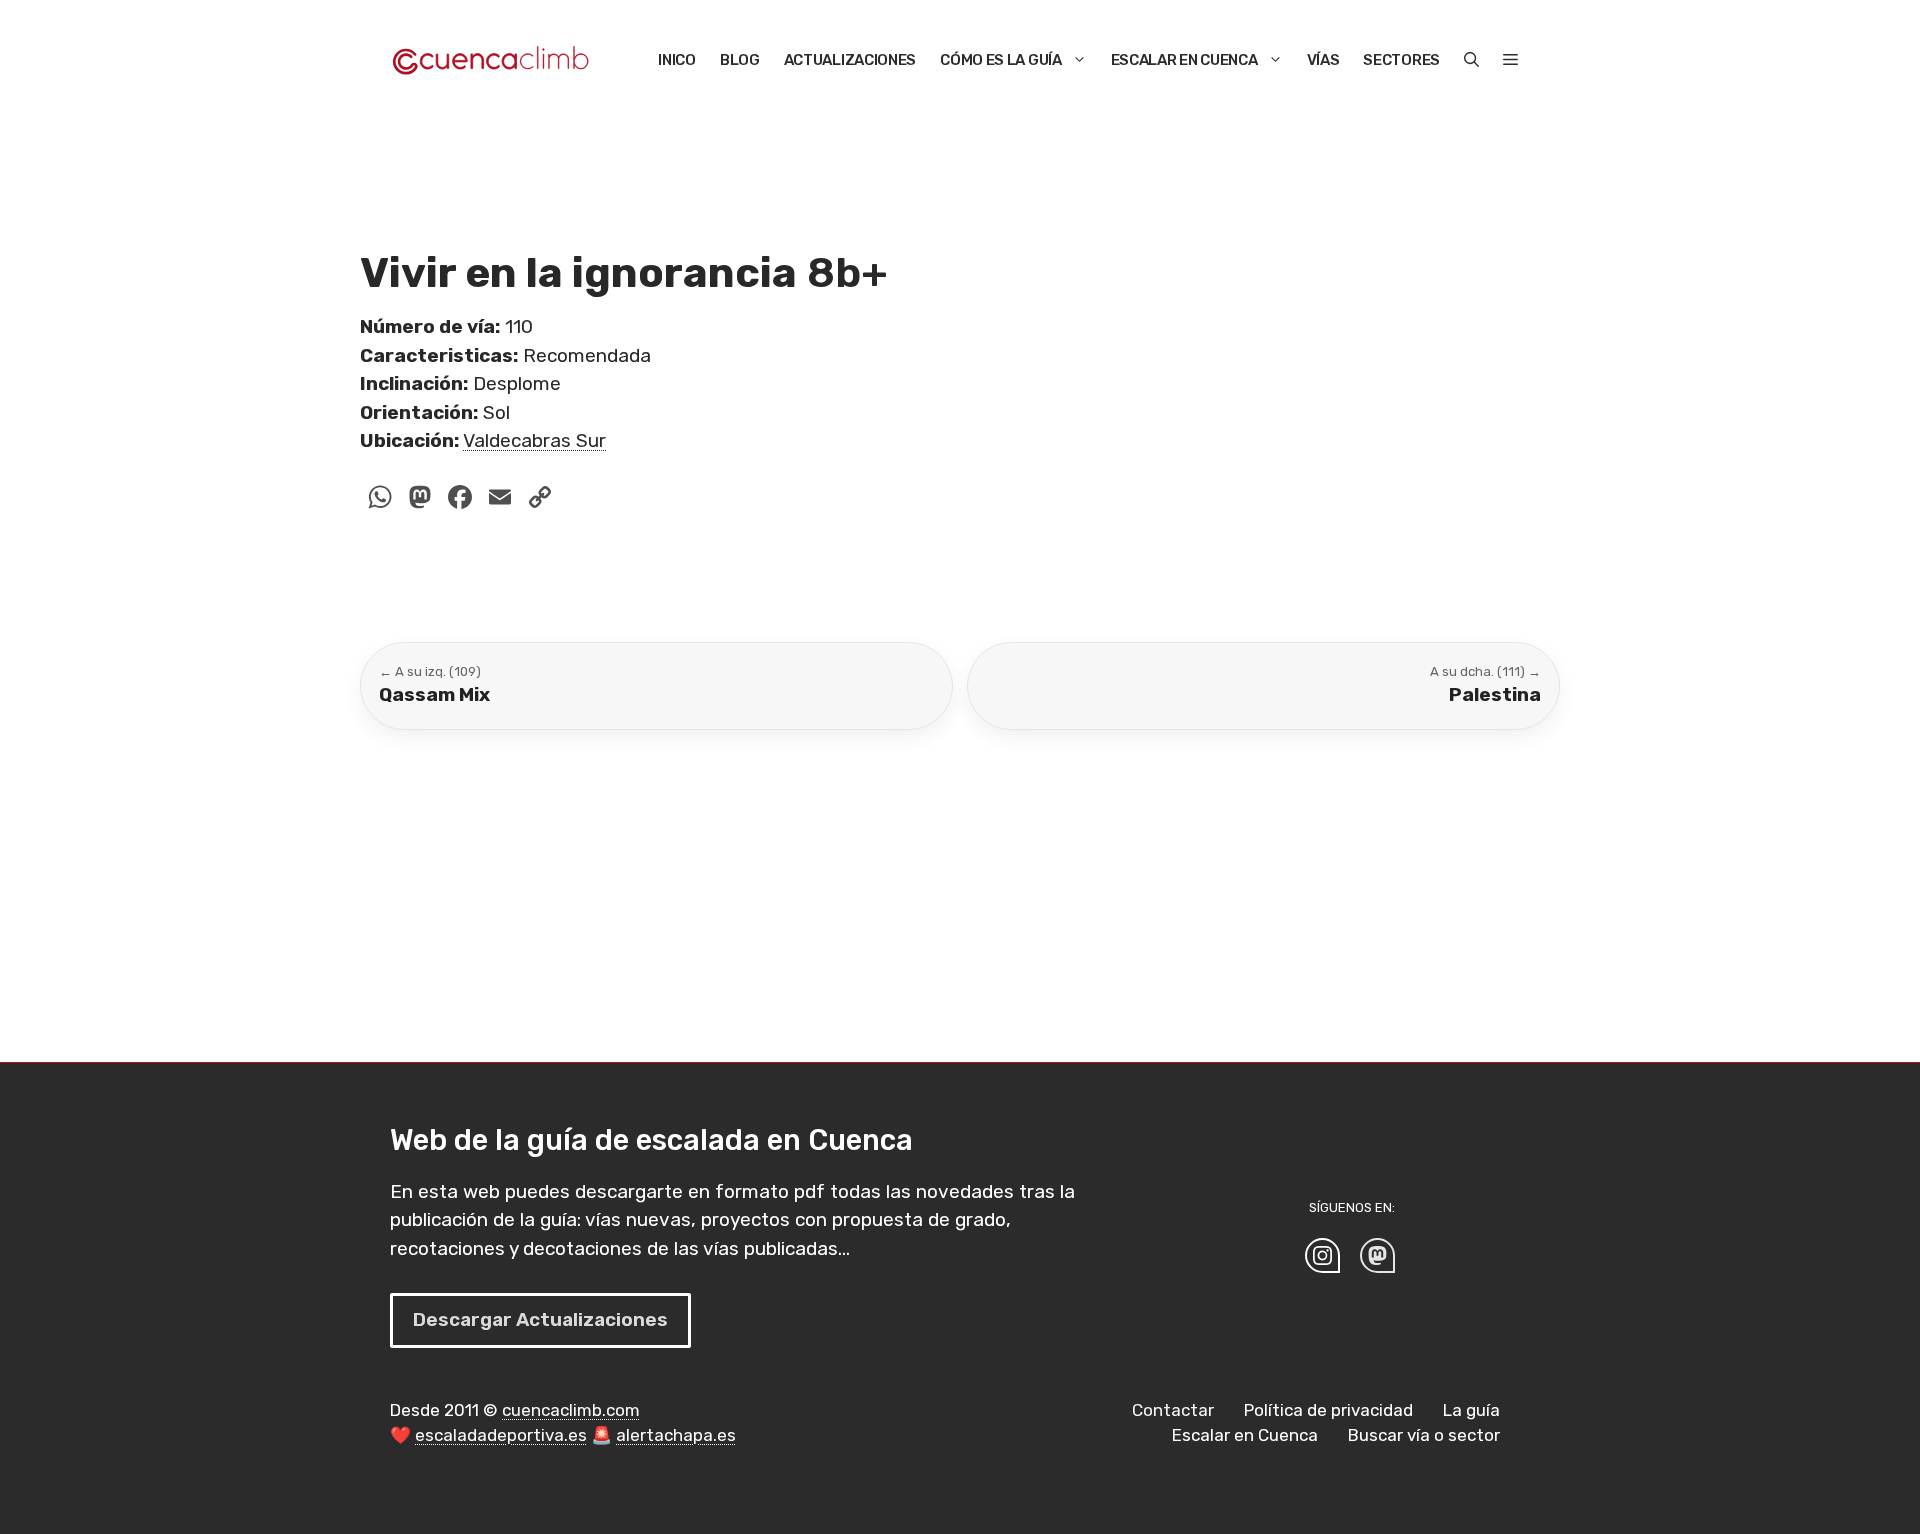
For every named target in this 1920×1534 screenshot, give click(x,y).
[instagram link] (1322, 1255)
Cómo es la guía (1001, 60)
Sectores (1401, 60)
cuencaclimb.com (571, 1410)
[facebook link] (1377, 1255)
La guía (1471, 1410)
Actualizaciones (850, 60)
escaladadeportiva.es (501, 1435)
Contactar (1173, 1410)
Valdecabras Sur (534, 440)
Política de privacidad (1328, 1410)
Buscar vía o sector (1424, 1435)
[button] (1471, 60)
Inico (677, 60)
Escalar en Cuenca (1184, 60)
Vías (1323, 60)
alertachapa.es (676, 1435)
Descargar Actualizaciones (540, 1319)
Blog (740, 60)
